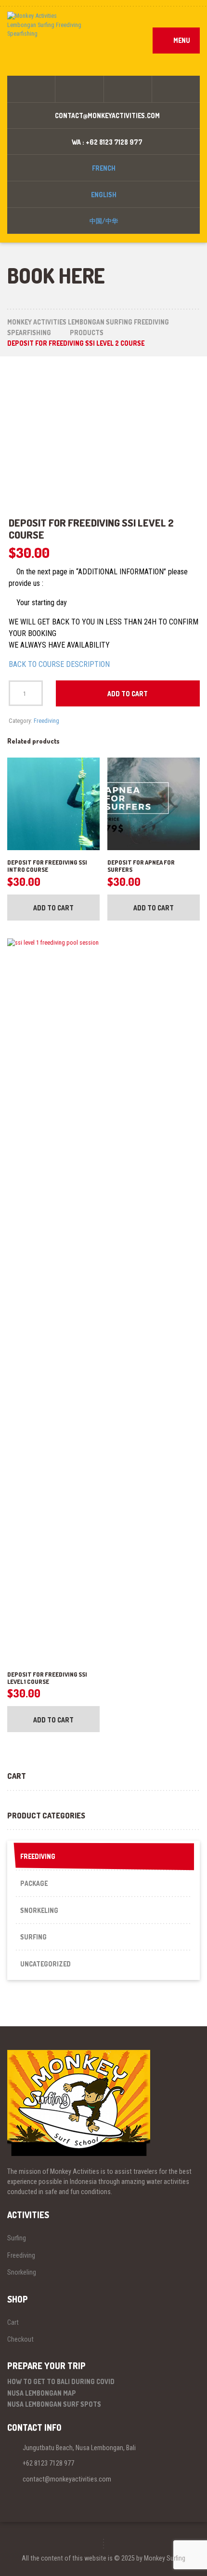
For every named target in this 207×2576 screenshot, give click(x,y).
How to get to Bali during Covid (61, 2381)
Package (34, 1883)
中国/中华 (104, 221)
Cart (13, 2322)
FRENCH (104, 168)
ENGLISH (104, 195)
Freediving (46, 721)
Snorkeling (39, 1910)
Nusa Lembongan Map (42, 2393)
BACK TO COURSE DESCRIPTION (59, 664)
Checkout (20, 2339)
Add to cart (128, 694)
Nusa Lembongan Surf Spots (54, 2404)
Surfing (33, 1937)
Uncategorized (45, 1964)
